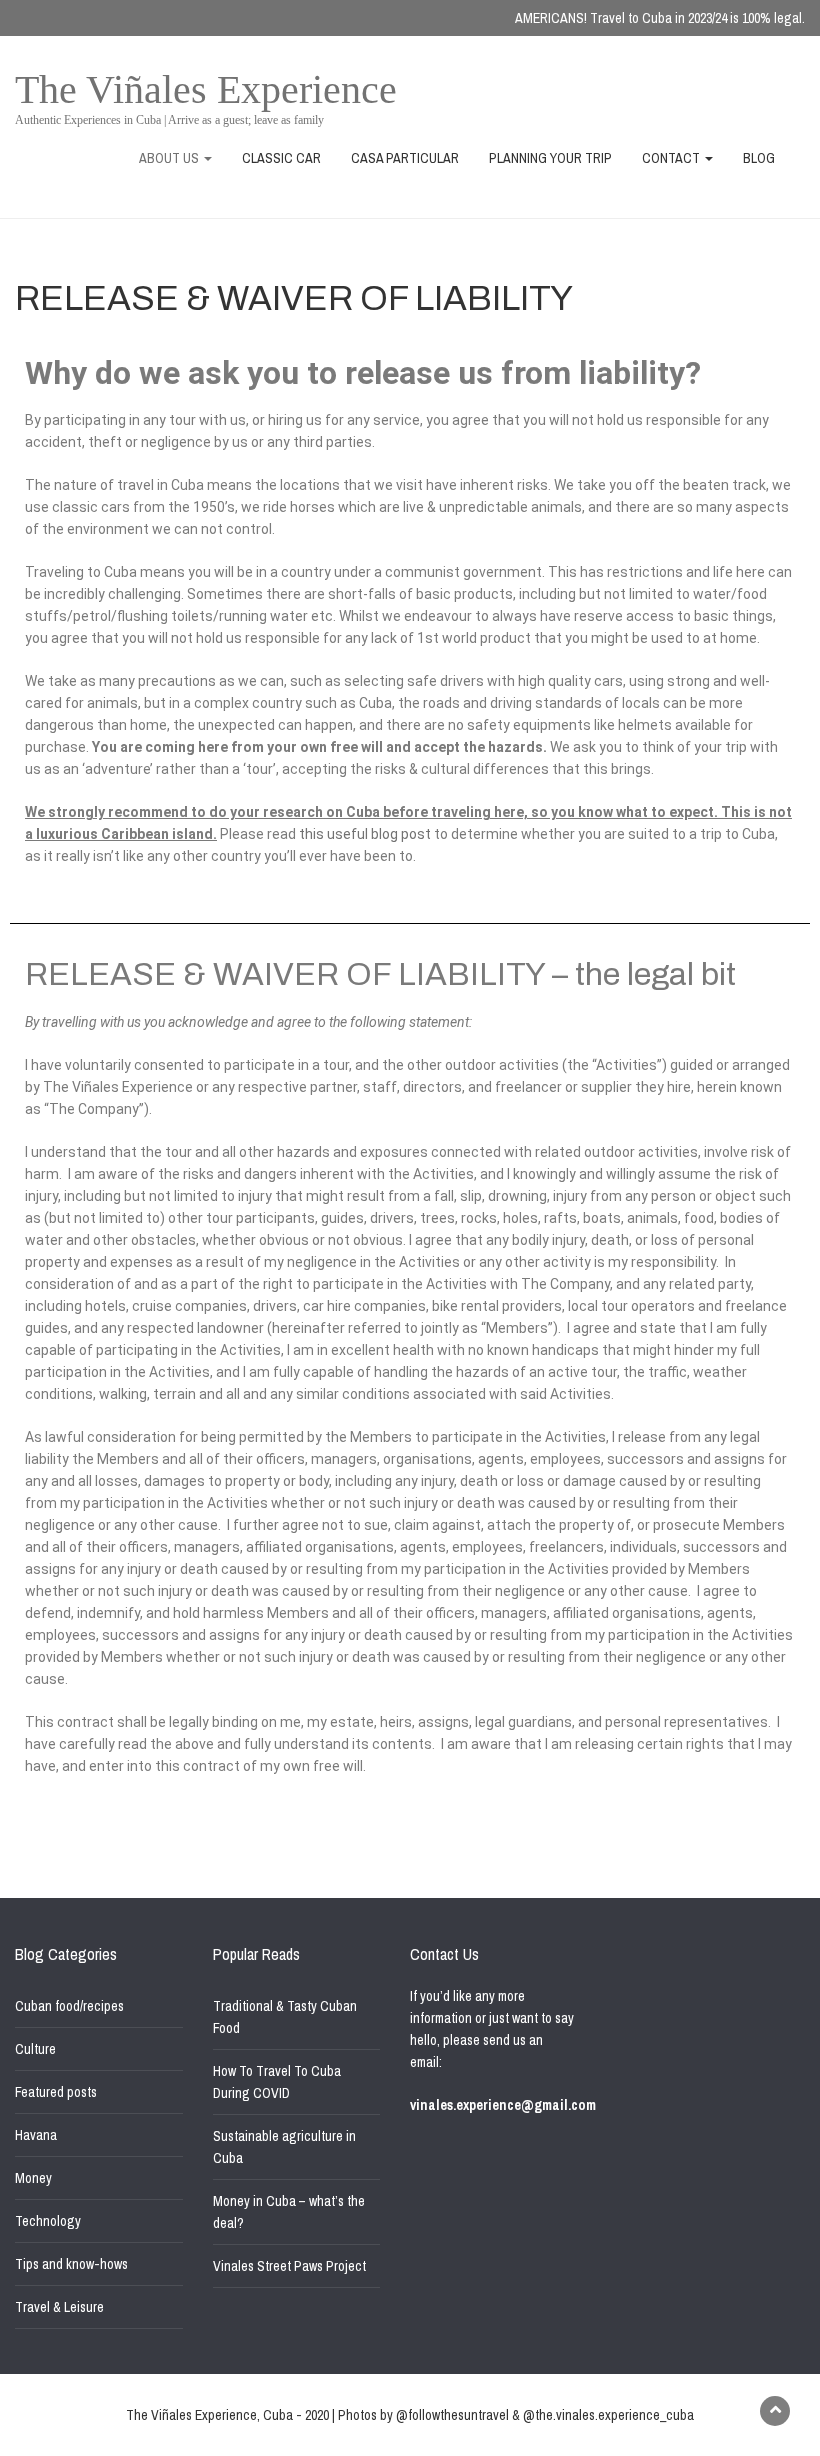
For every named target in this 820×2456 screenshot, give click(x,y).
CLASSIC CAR (281, 158)
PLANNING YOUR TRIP (550, 158)
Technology (48, 2221)
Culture (35, 2049)
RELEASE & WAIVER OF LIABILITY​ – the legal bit (380, 975)
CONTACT (672, 158)
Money (33, 2178)
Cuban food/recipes (69, 2006)
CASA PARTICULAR (405, 158)
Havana (36, 2135)
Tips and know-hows (71, 2264)
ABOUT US (170, 158)
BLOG (759, 158)
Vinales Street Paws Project (289, 2266)
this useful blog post (365, 834)
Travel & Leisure (59, 2307)
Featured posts (56, 2092)
